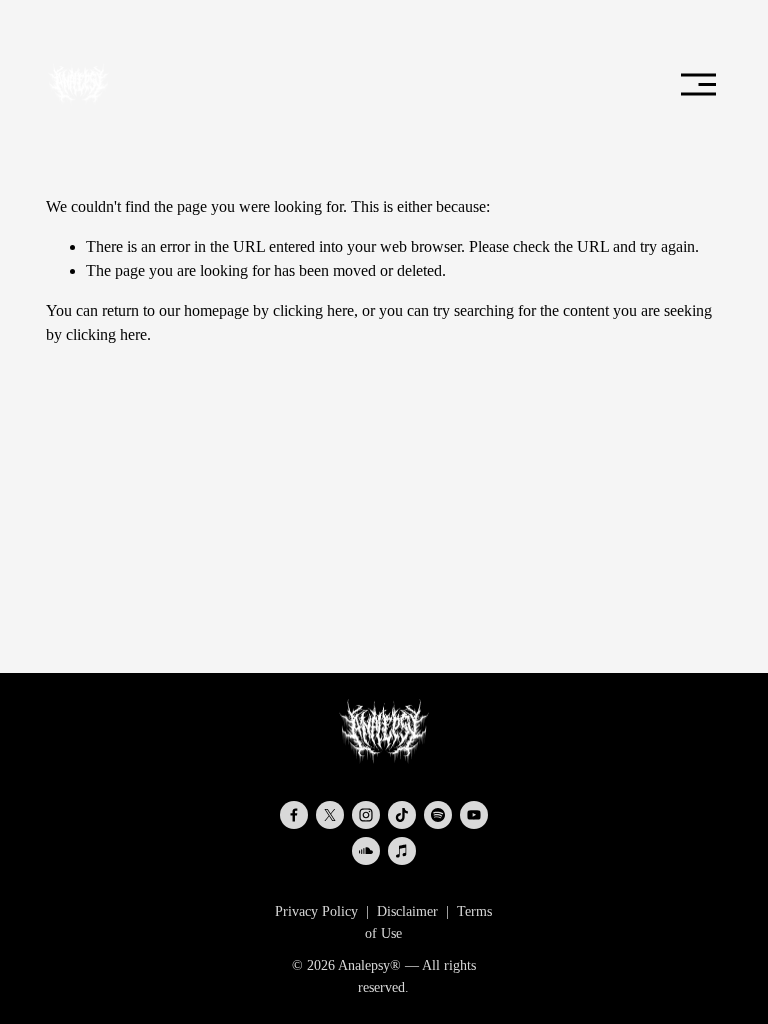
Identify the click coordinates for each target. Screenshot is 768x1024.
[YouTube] (474, 815)
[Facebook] (294, 815)
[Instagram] (366, 815)
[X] (330, 815)
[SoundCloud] (366, 851)
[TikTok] (402, 815)
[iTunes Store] (402, 851)
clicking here (313, 310)
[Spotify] (438, 815)
